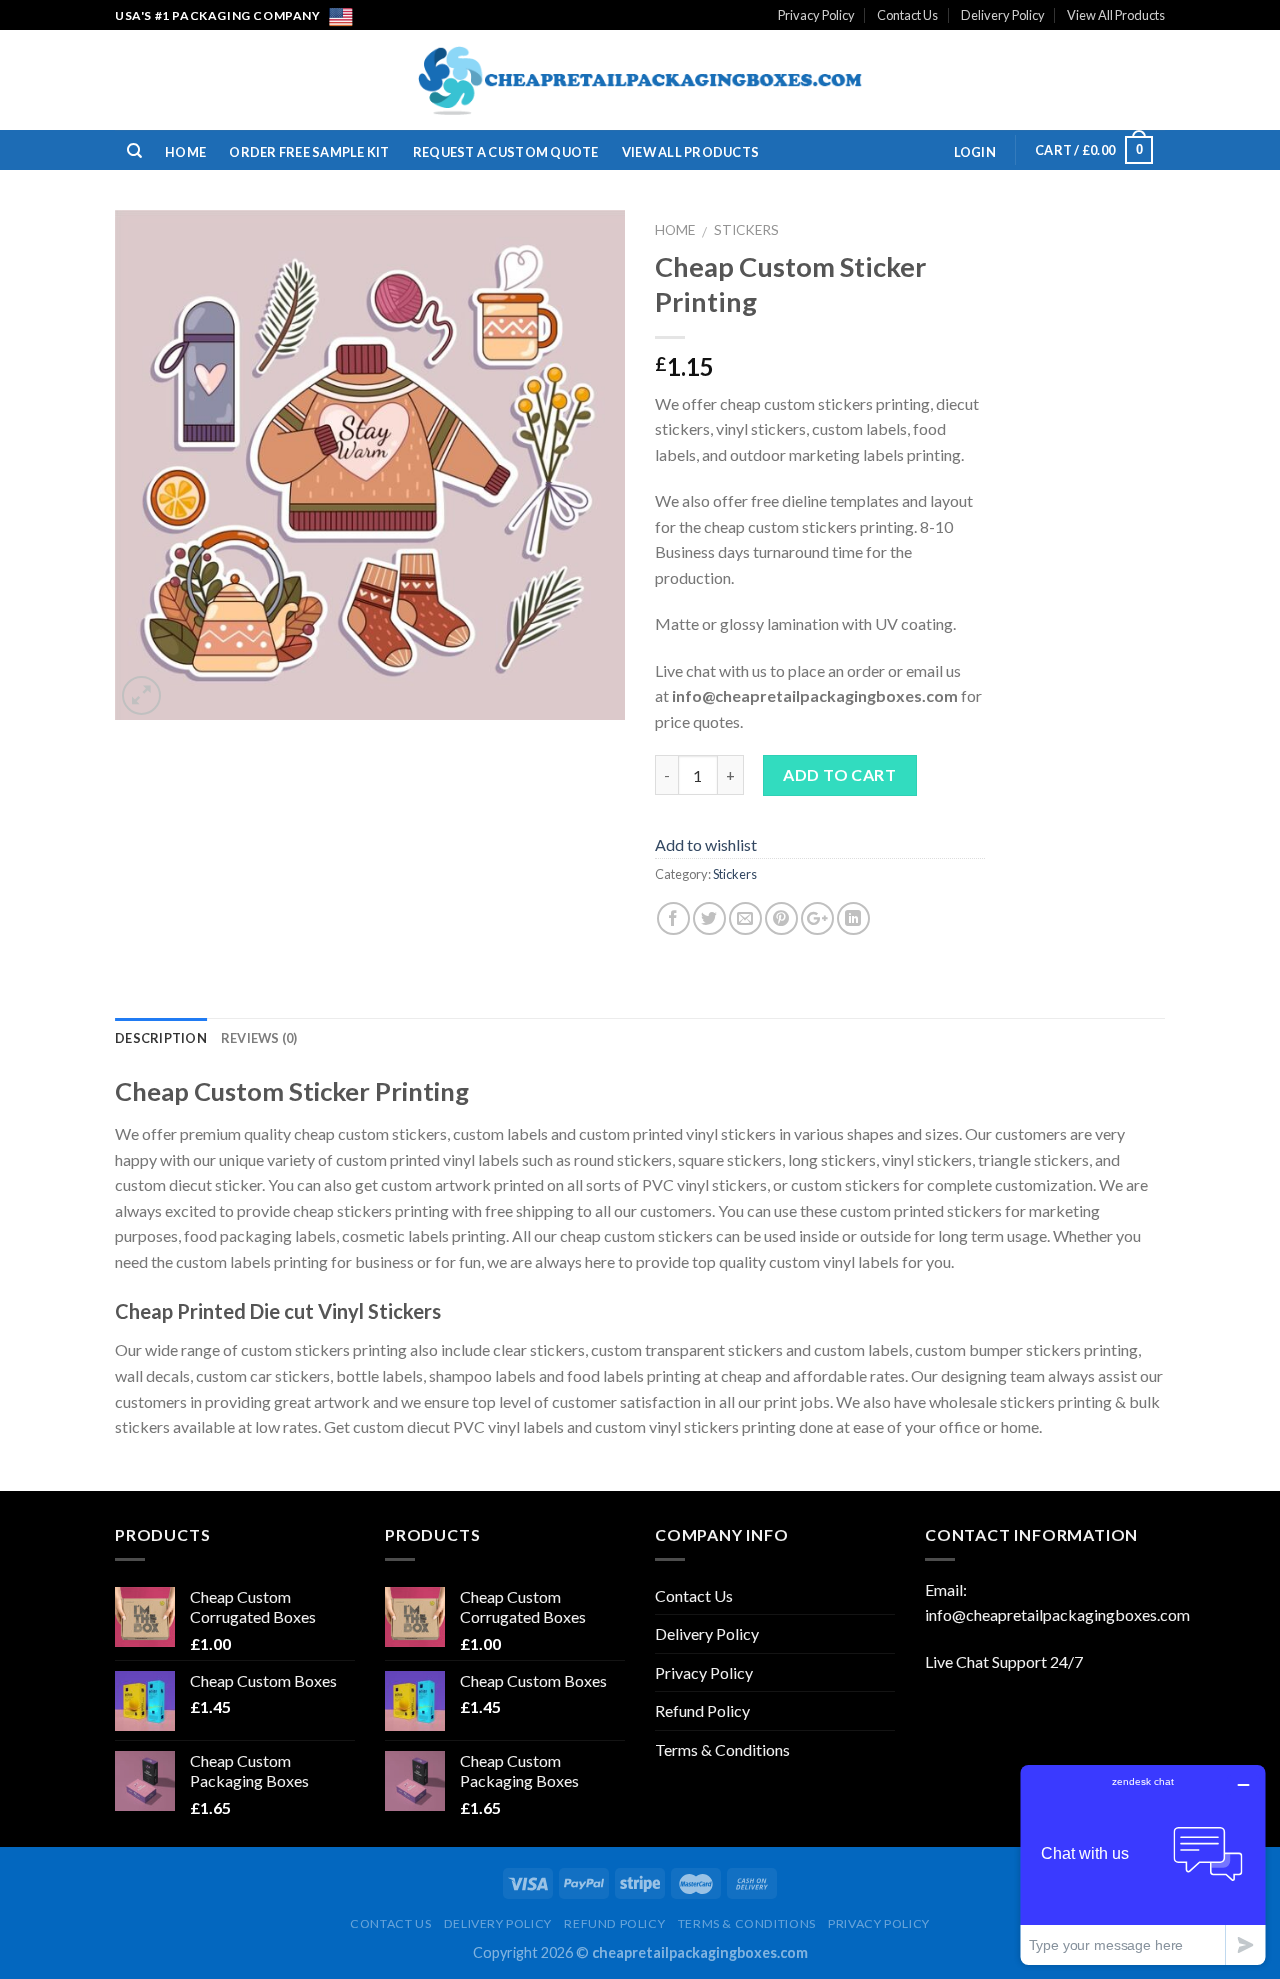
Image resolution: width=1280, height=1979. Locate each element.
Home (185, 152)
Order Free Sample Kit (309, 152)
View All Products (1116, 15)
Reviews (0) (259, 1038)
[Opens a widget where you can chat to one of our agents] (1143, 1864)
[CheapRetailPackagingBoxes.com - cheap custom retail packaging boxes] (640, 80)
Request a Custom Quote (506, 152)
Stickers (746, 230)
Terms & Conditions (722, 1749)
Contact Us (907, 15)
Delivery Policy (1003, 15)
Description (161, 1038)
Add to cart (839, 774)
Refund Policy (702, 1710)
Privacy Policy (816, 15)
